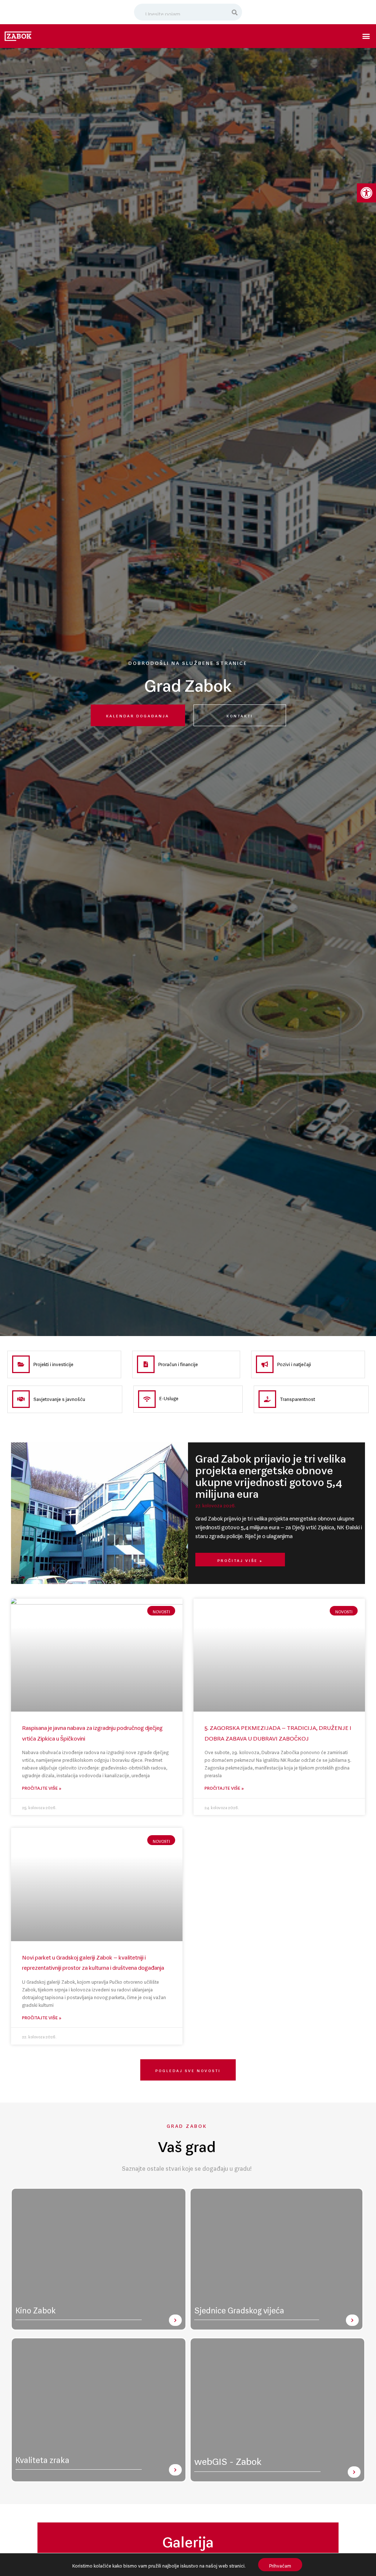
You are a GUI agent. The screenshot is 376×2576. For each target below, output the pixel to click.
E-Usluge (169, 1397)
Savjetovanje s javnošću (59, 1398)
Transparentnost (297, 1398)
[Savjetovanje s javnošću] (21, 1399)
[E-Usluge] (147, 1399)
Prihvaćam (280, 2564)
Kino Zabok (36, 2308)
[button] (366, 193)
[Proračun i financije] (146, 1364)
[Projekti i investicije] (21, 1364)
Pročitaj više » (240, 1560)
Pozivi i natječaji (294, 1363)
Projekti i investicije (53, 1363)
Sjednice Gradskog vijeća (239, 2308)
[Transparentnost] (267, 1399)
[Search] (235, 12)
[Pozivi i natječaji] (265, 1364)
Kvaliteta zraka (42, 2458)
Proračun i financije (178, 1363)
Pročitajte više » (42, 1787)
